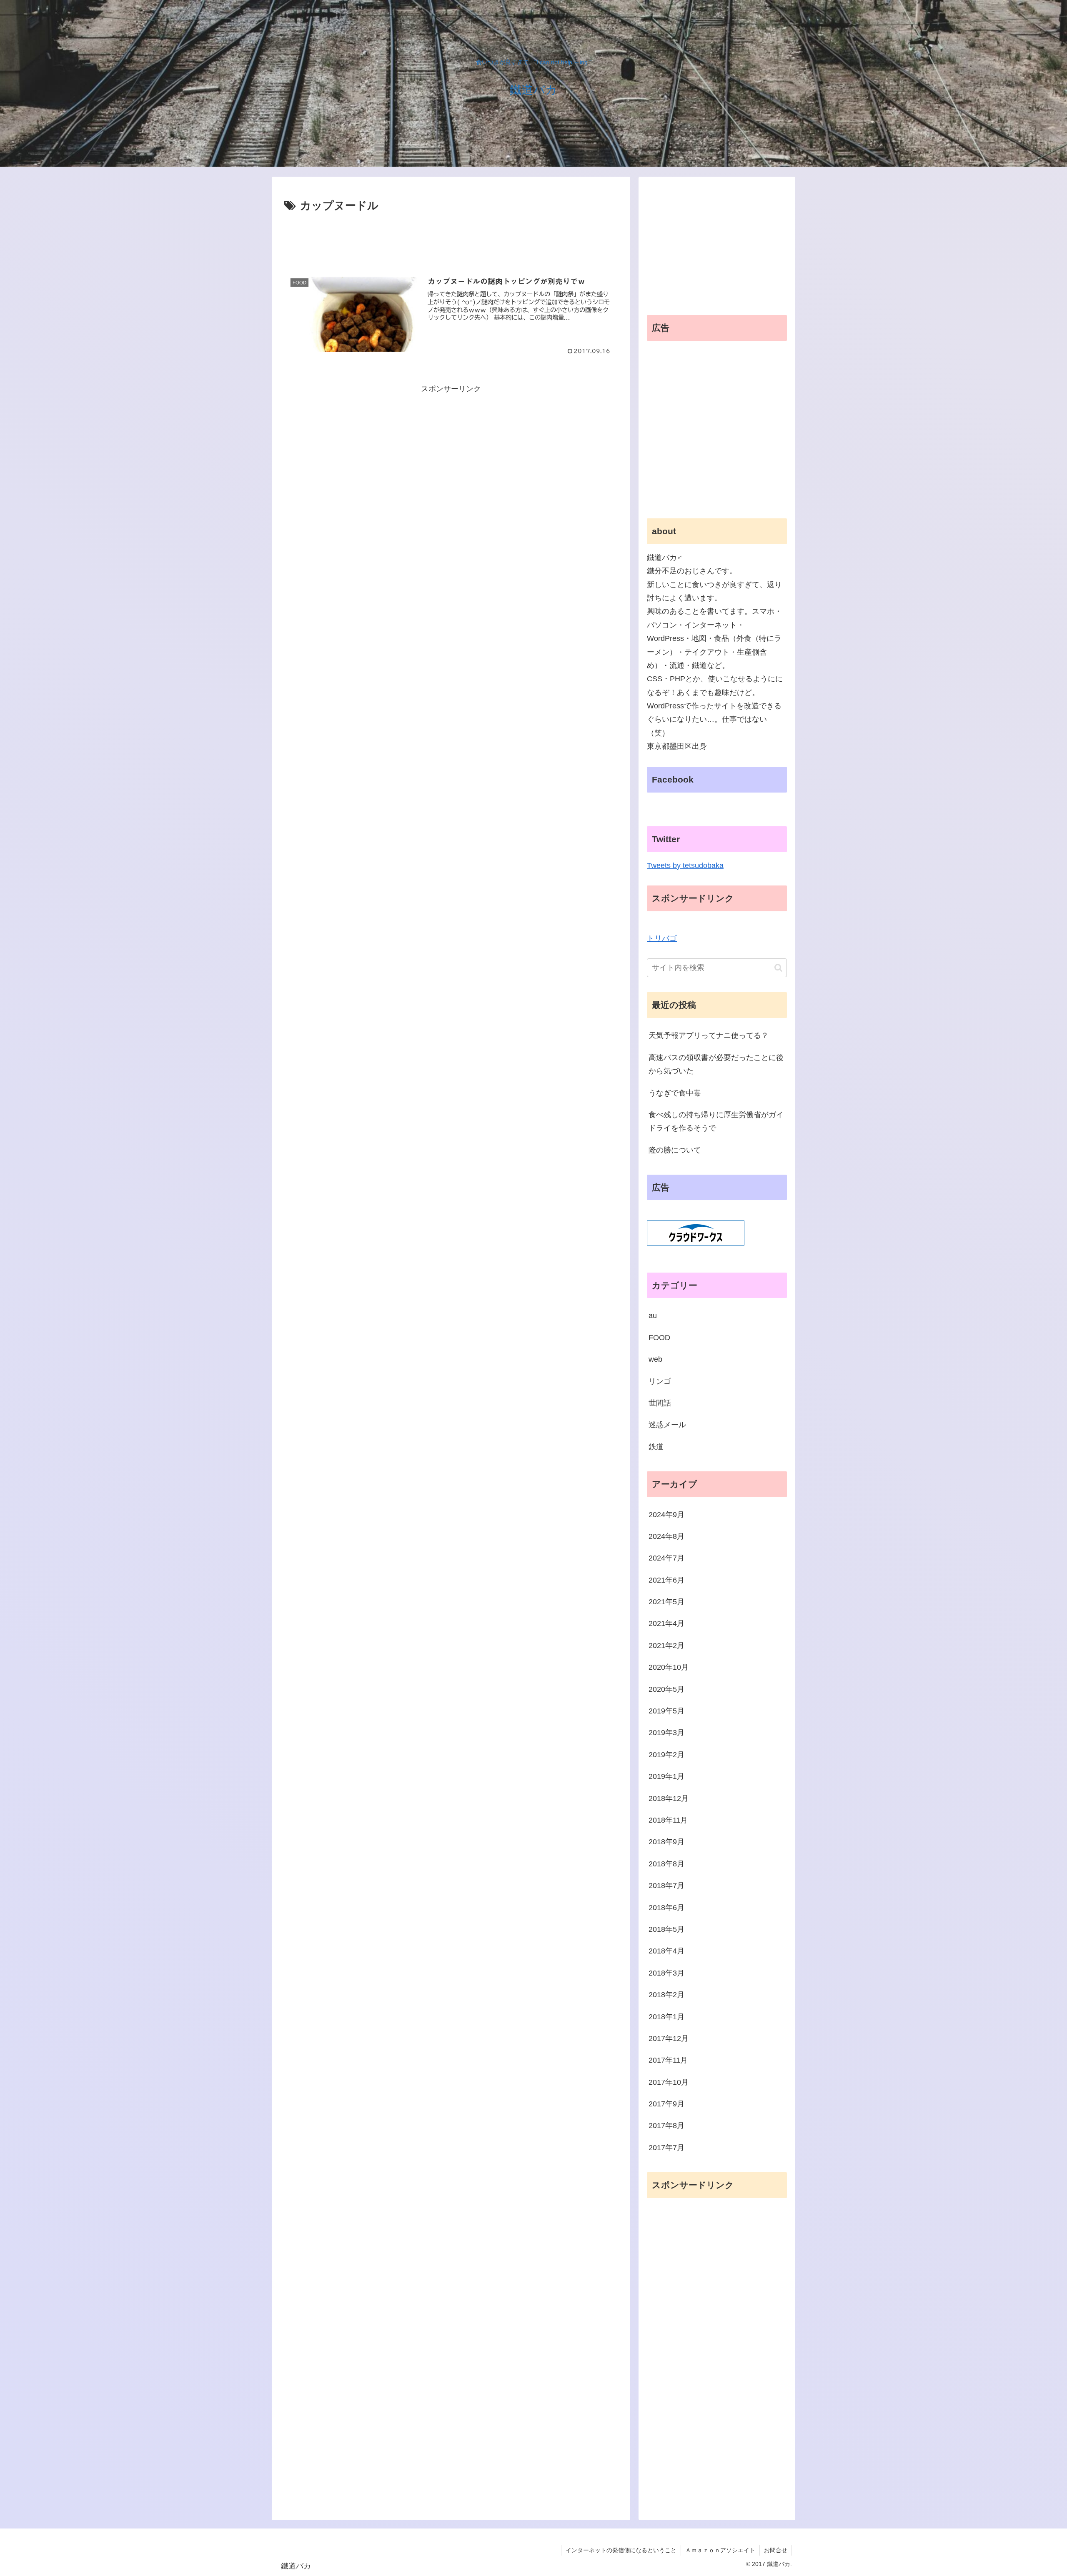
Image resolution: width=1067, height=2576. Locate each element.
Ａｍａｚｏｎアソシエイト (720, 2550)
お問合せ (776, 2550)
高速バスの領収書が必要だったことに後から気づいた (716, 1064)
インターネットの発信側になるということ (621, 2550)
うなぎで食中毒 (675, 1093)
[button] (778, 968)
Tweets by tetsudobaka (685, 865)
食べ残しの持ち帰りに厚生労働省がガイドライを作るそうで (716, 1121)
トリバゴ (662, 938)
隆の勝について (675, 1150)
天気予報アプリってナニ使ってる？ (709, 1035)
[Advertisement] (451, 238)
